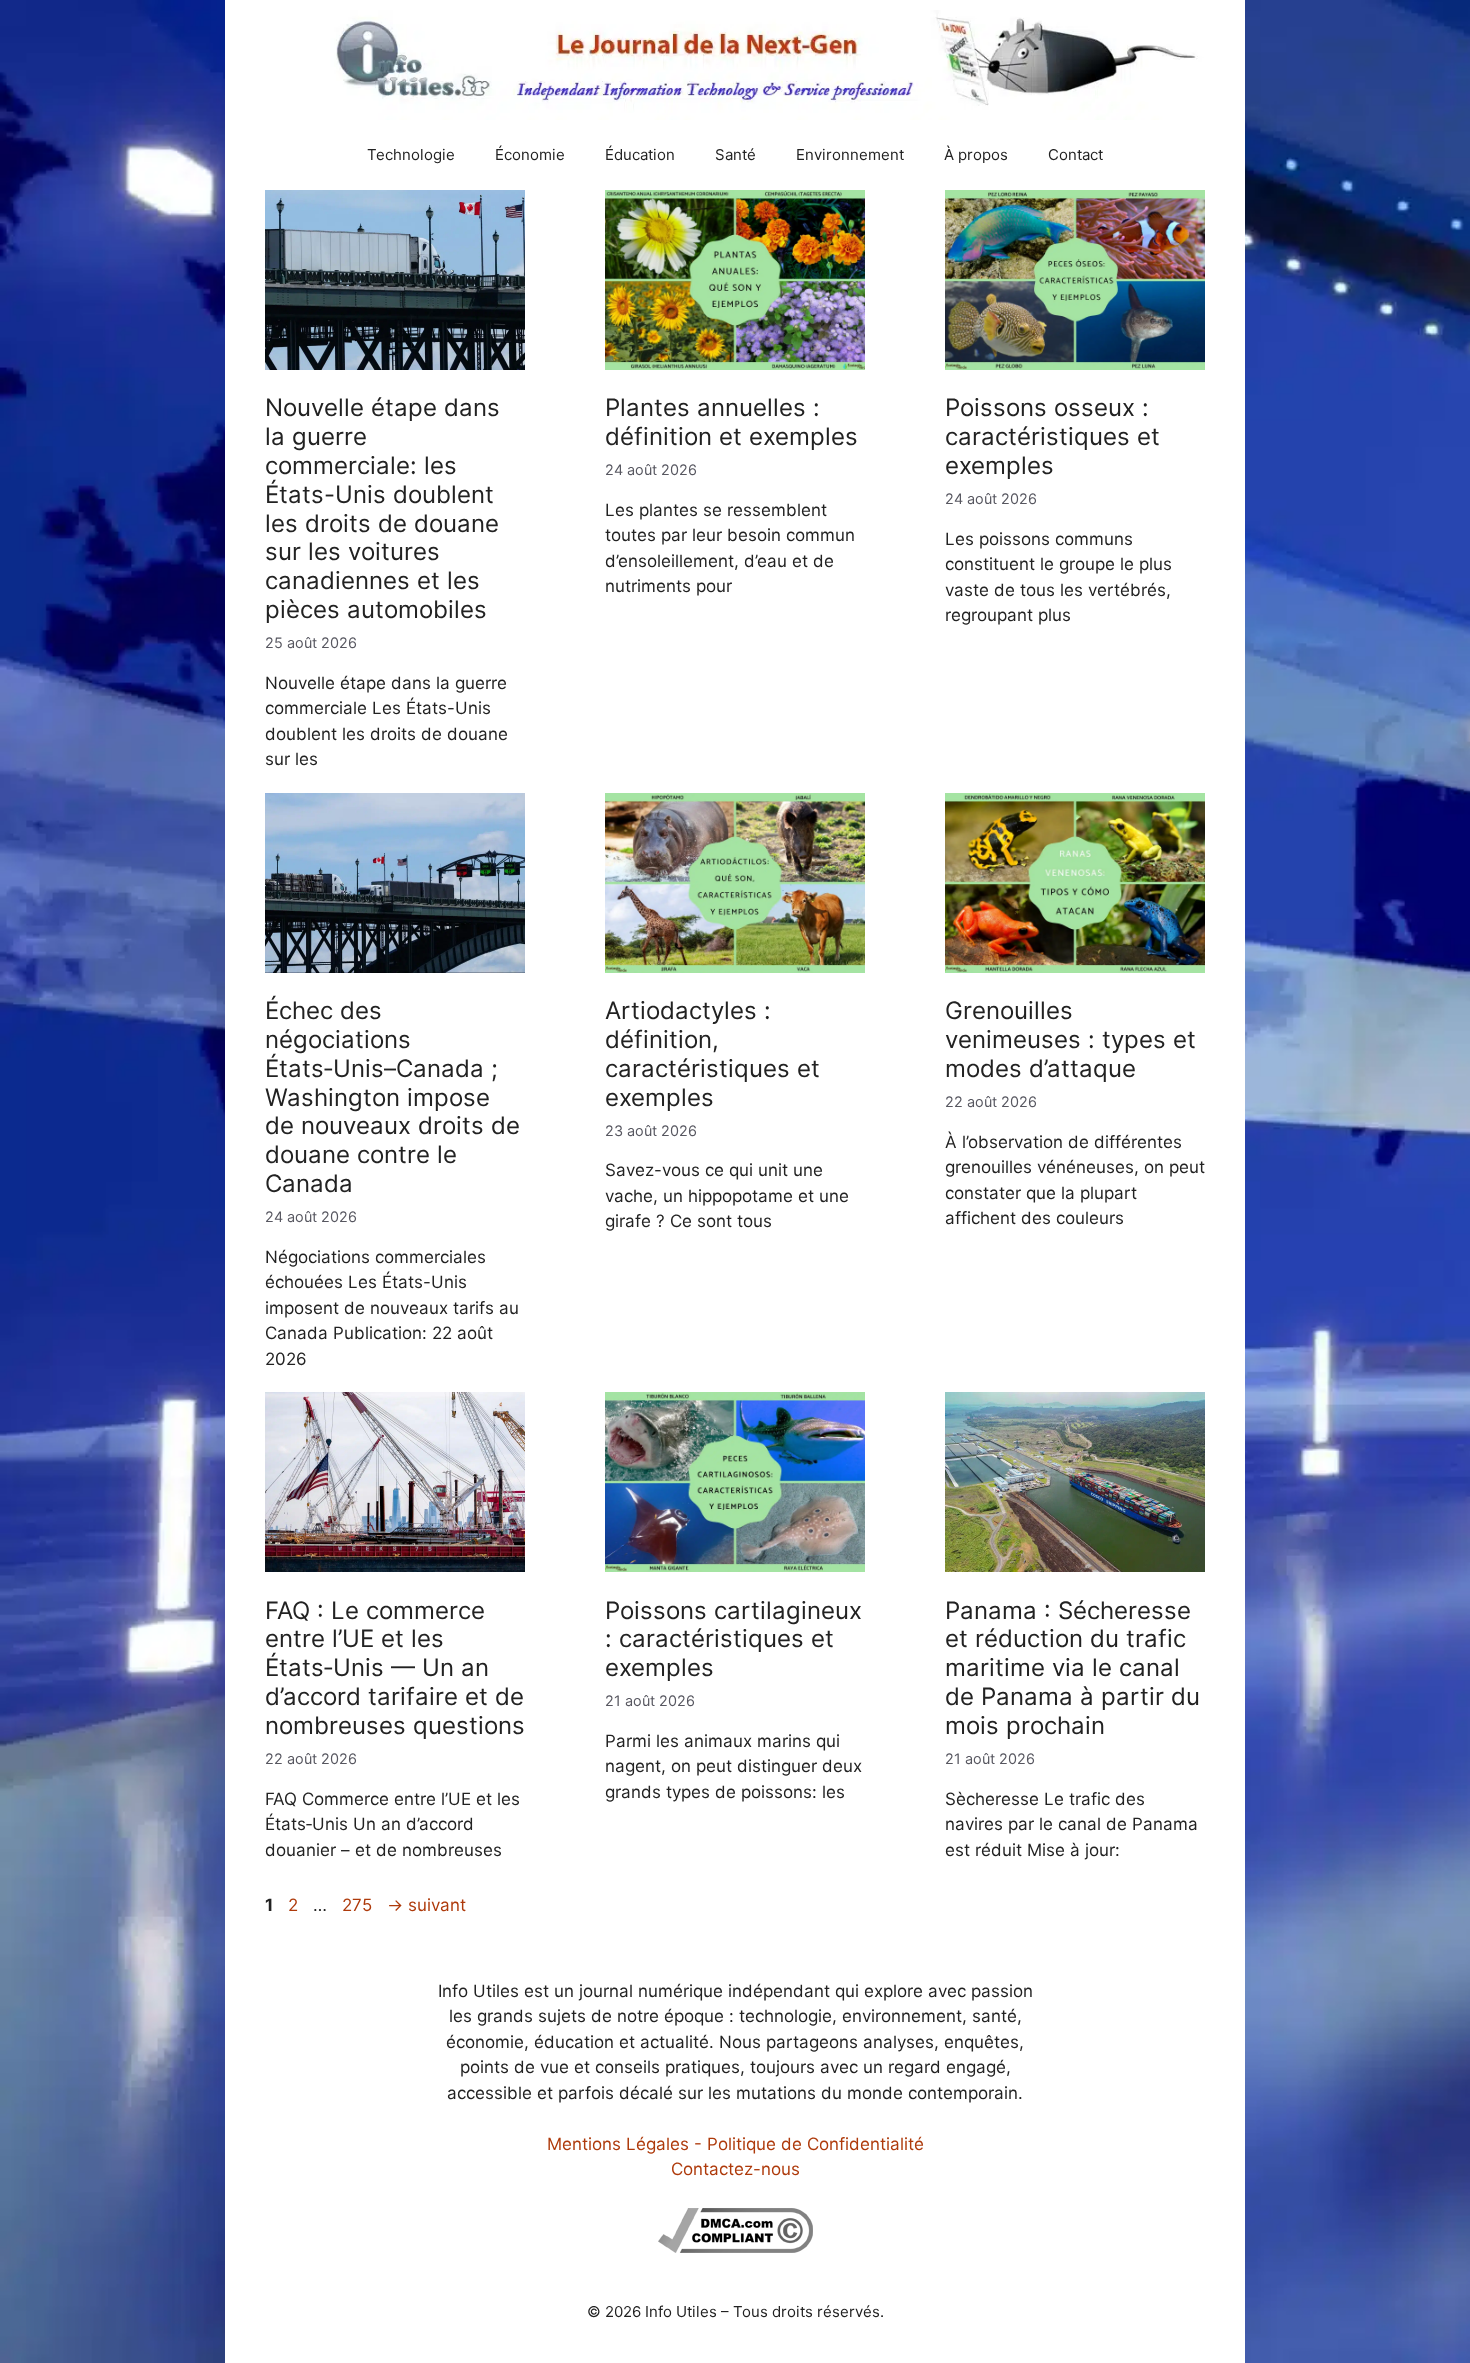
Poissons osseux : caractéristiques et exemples (1052, 436)
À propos (976, 154)
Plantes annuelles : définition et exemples (731, 422)
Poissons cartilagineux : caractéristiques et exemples (733, 1639)
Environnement (850, 154)
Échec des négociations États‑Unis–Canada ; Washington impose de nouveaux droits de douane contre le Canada (392, 1097)
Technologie (411, 154)
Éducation (640, 154)
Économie (530, 154)
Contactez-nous (735, 2169)
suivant (426, 1905)
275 (359, 1905)
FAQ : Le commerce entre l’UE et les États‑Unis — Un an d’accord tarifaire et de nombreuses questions (395, 1668)
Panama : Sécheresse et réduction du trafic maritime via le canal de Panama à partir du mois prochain (1072, 1668)
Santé (735, 154)
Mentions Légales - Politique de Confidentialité (735, 2144)
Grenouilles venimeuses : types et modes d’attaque (1070, 1039)
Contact (1075, 154)
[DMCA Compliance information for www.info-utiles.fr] (735, 2247)
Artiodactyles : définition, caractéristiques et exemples (712, 1053)
